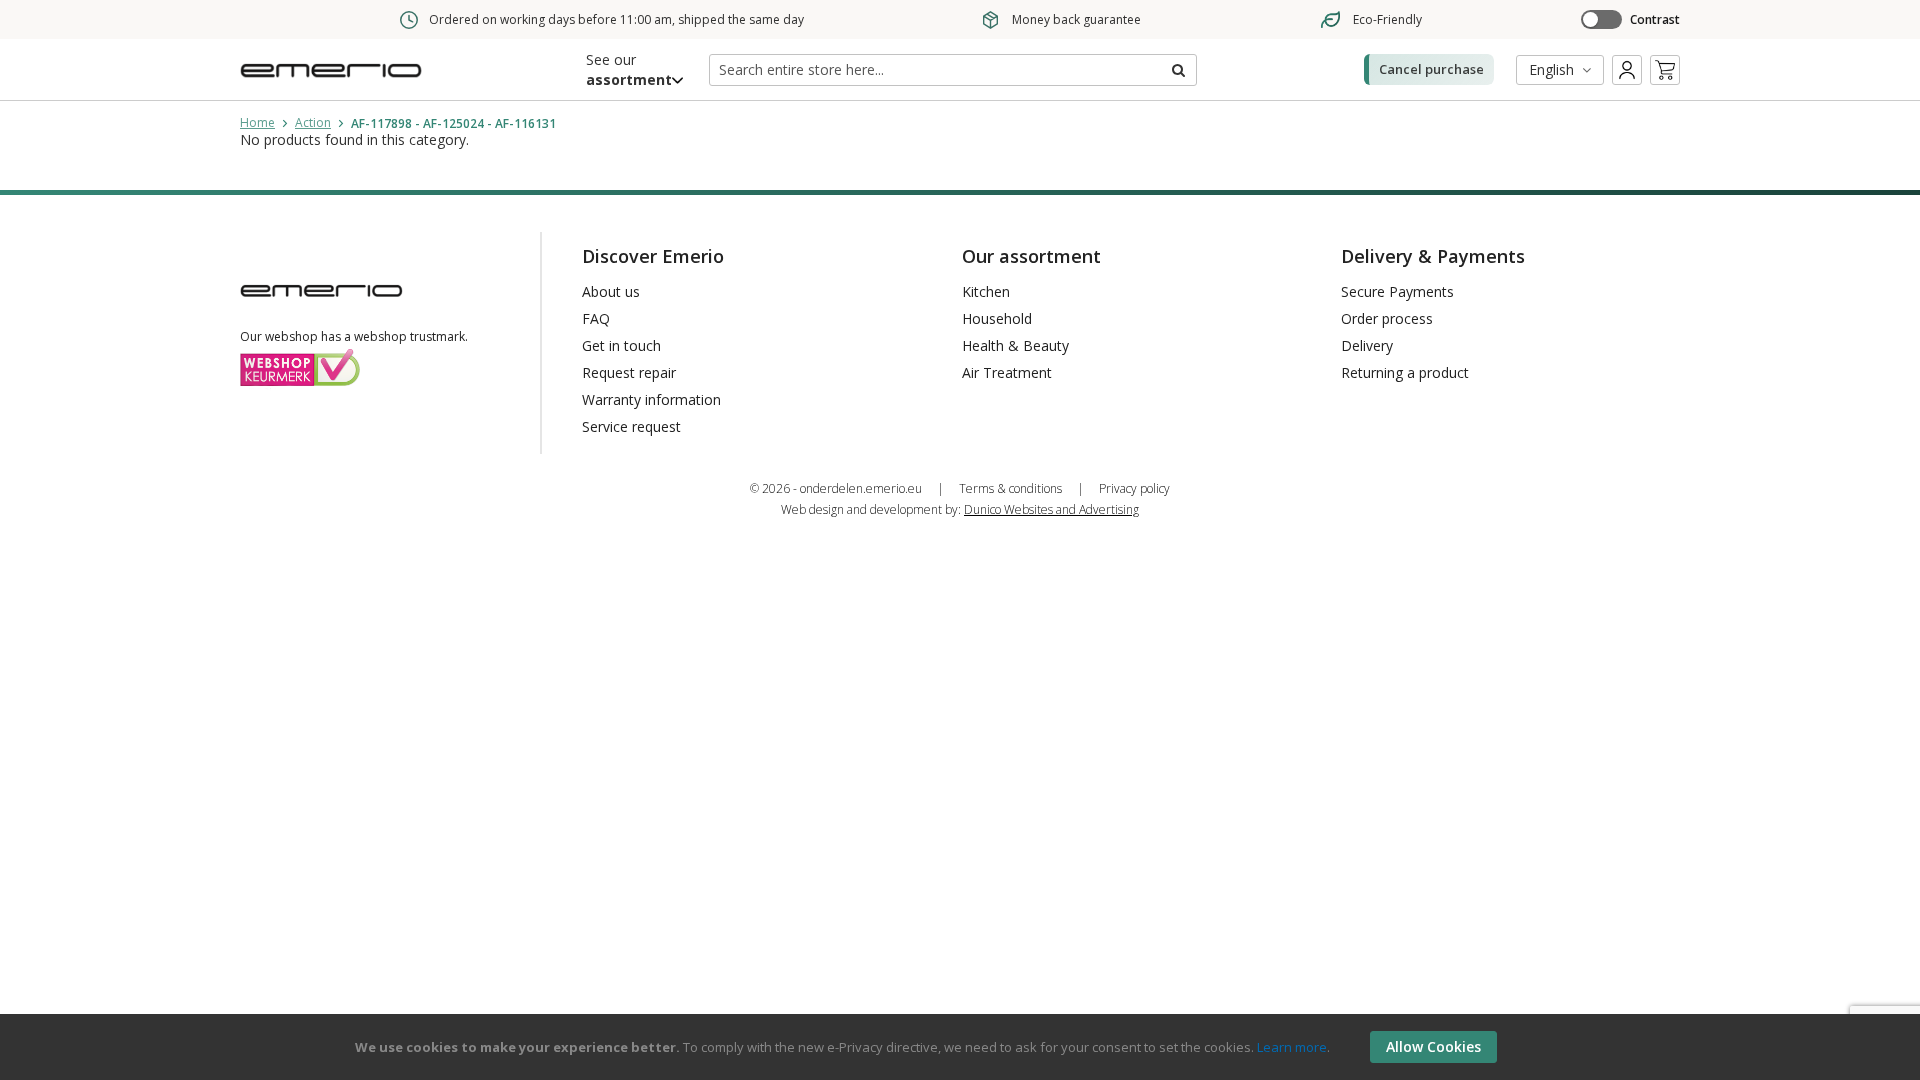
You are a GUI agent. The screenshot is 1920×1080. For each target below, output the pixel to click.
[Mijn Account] (1627, 70)
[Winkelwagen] (1665, 70)
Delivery (1367, 345)
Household (997, 318)
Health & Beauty (1015, 345)
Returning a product (1405, 372)
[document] (963, 1047)
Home (257, 122)
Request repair (629, 372)
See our (629, 69)
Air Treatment (1007, 372)
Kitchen (986, 291)
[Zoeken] (1177, 70)
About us (611, 291)
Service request (631, 426)
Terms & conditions (1010, 488)
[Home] (335, 83)
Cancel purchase (1431, 69)
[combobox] (953, 70)
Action (313, 122)
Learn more (1292, 1047)
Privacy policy (1134, 488)
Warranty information (651, 399)
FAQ (596, 318)
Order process (1387, 318)
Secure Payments (1397, 291)
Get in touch (621, 345)
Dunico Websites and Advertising (1051, 509)
